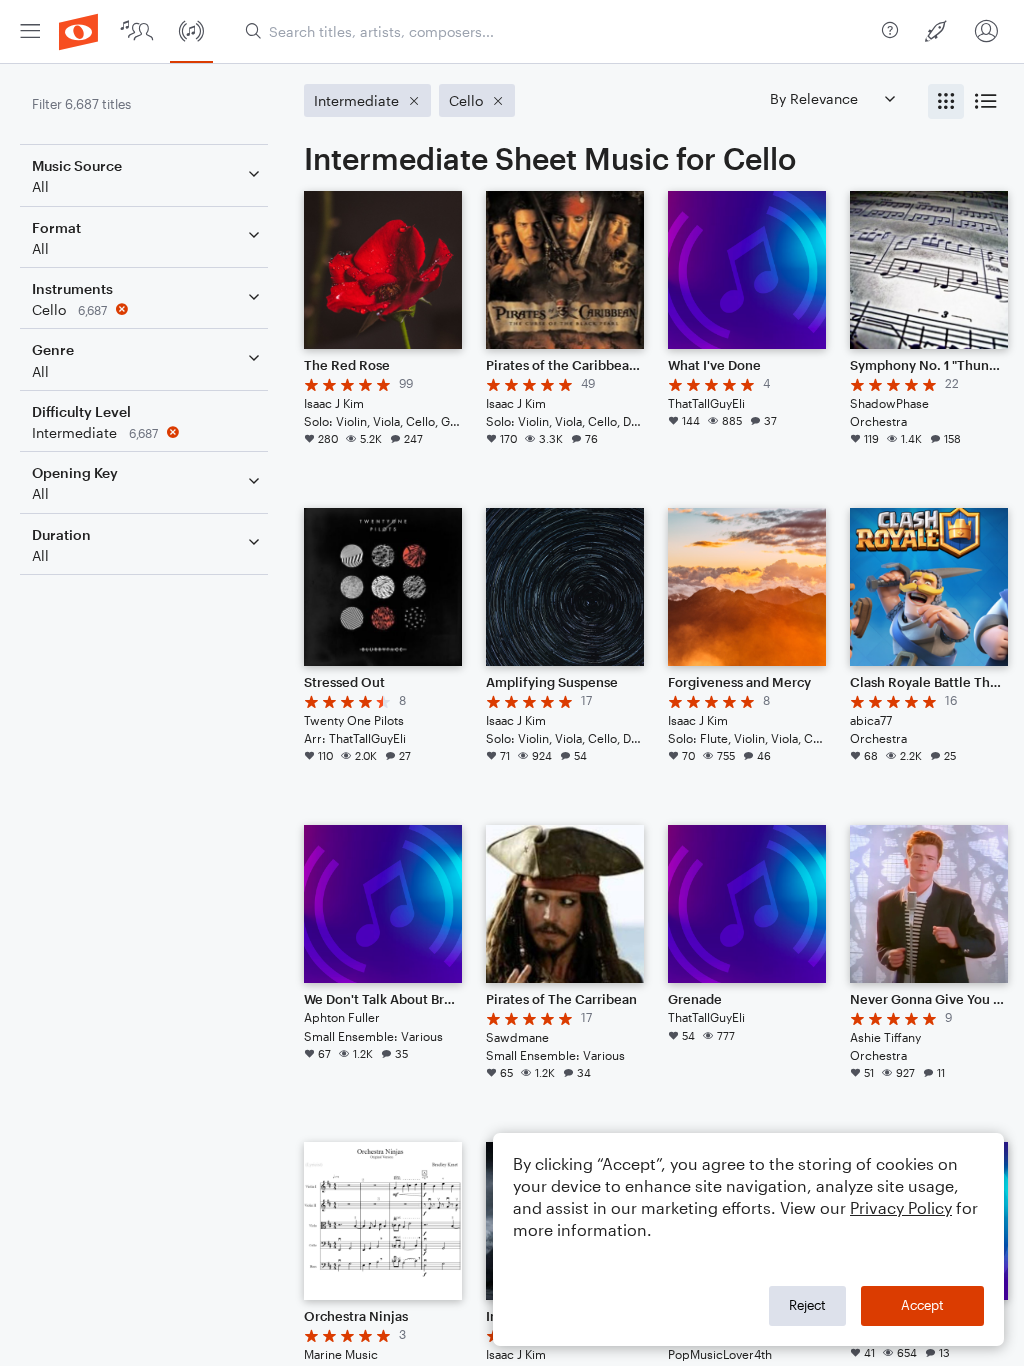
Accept (922, 1305)
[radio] (946, 101)
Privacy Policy (901, 1207)
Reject (807, 1305)
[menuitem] (30, 31)
